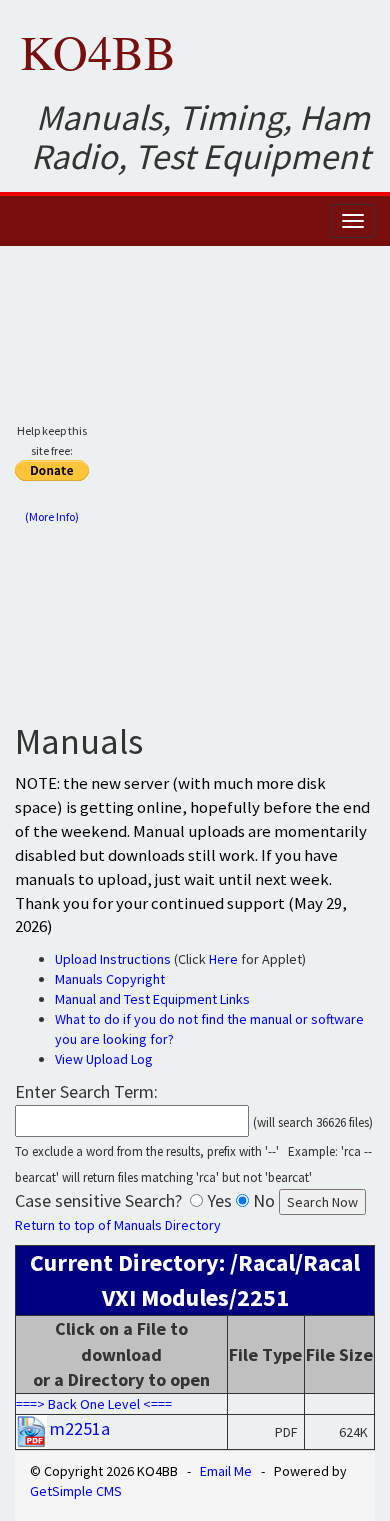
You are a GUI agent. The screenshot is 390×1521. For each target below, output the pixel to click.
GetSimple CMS (76, 1491)
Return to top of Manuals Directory (118, 1225)
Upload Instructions (113, 959)
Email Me (226, 1471)
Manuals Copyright (110, 979)
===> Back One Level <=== (94, 1404)
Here (223, 959)
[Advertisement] (195, 481)
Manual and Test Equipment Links (152, 999)
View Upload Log (104, 1059)
